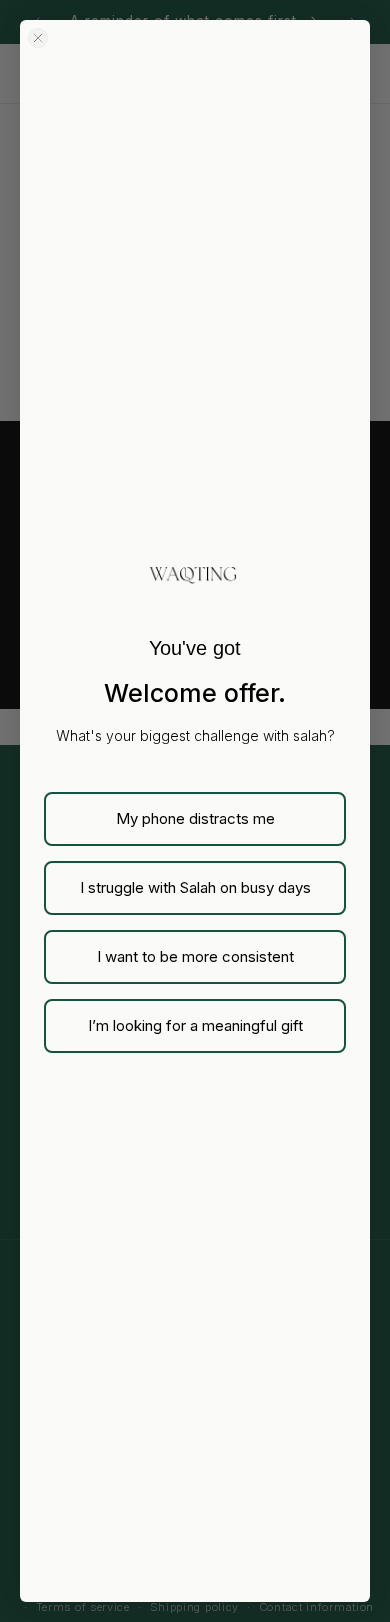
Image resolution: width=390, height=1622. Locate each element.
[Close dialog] (38, 38)
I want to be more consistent (195, 956)
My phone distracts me (195, 818)
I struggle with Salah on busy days (195, 887)
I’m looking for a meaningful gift (195, 1025)
